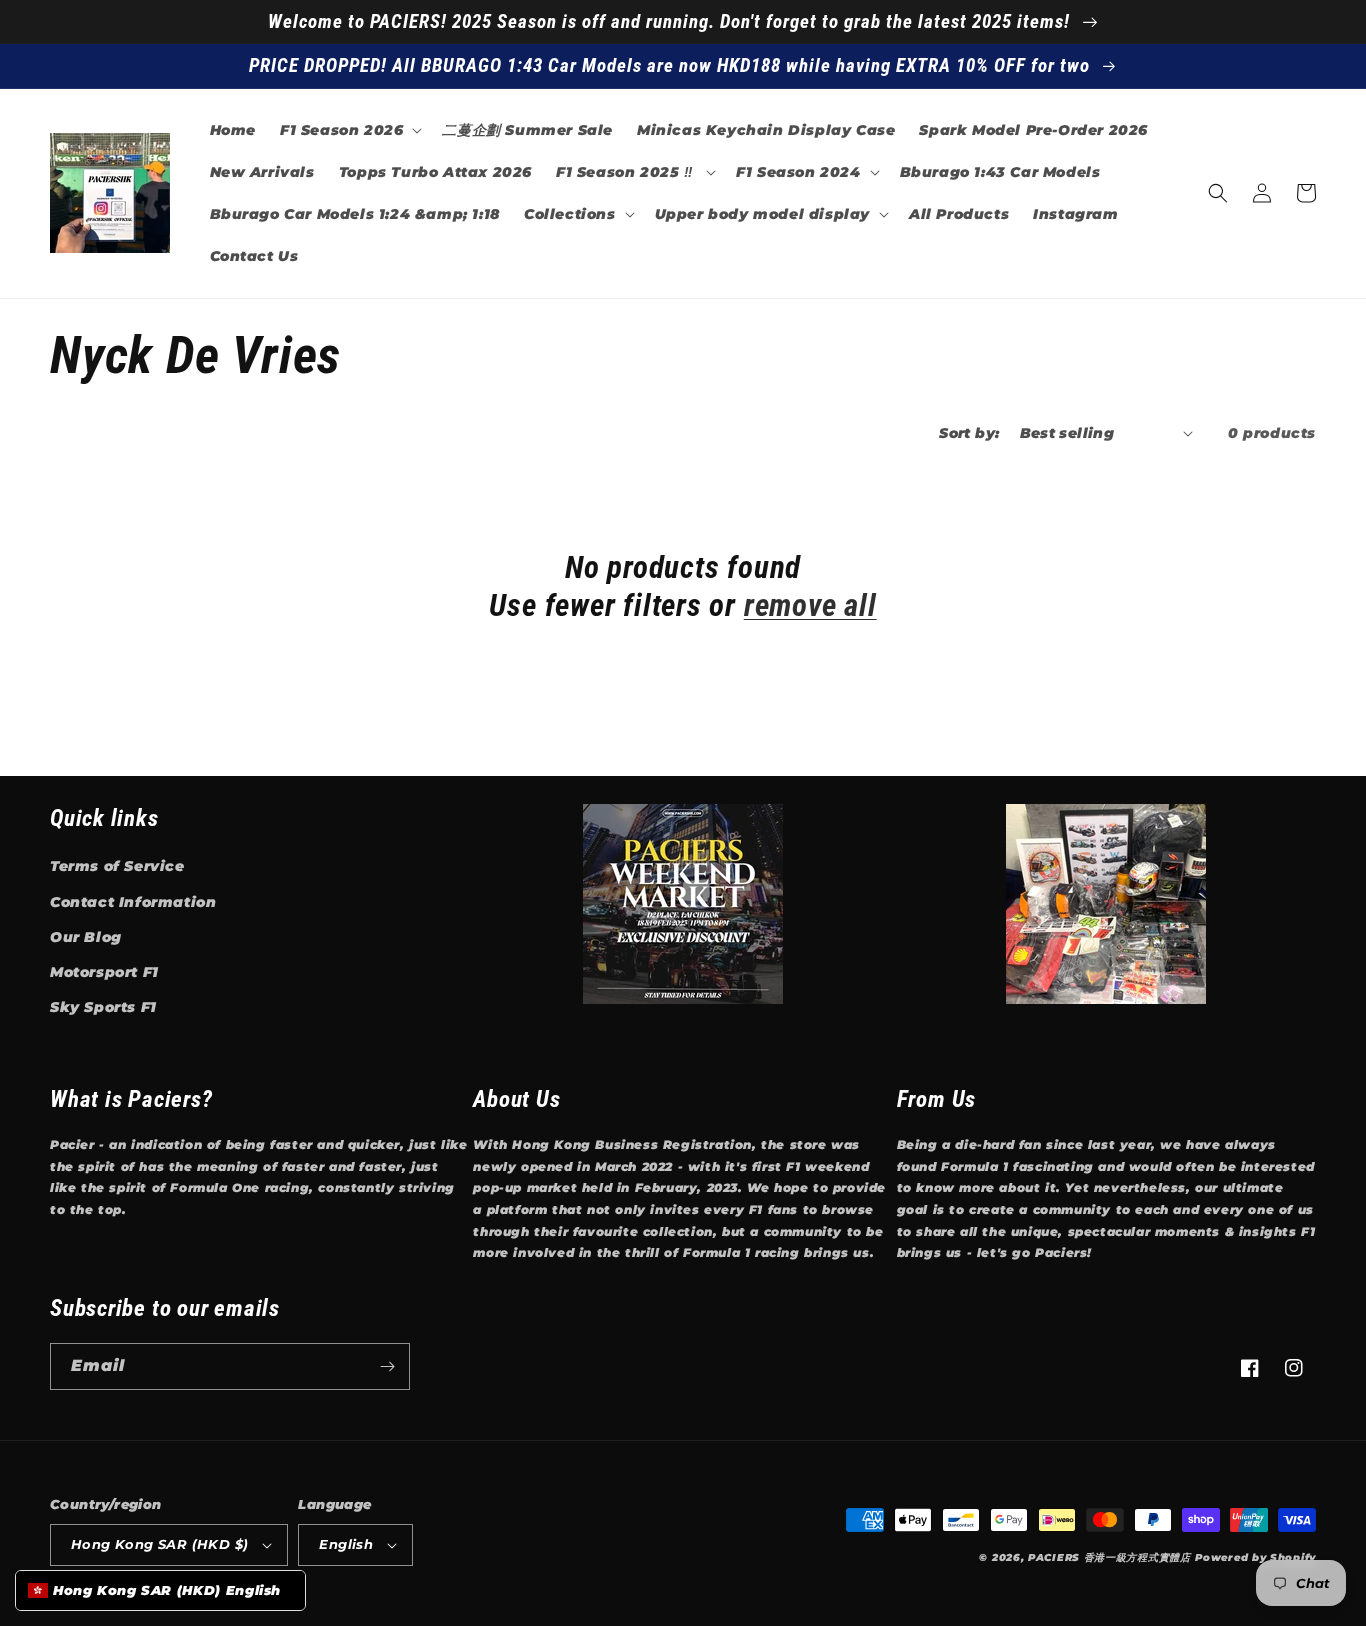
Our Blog (86, 937)
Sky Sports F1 (103, 1007)
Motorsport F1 (104, 972)
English (346, 1544)
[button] (349, 130)
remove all (810, 605)
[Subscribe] (387, 1366)
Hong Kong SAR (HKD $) (159, 1544)
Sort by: (969, 433)
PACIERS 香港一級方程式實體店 (1109, 1557)
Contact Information (133, 902)
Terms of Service (117, 866)
